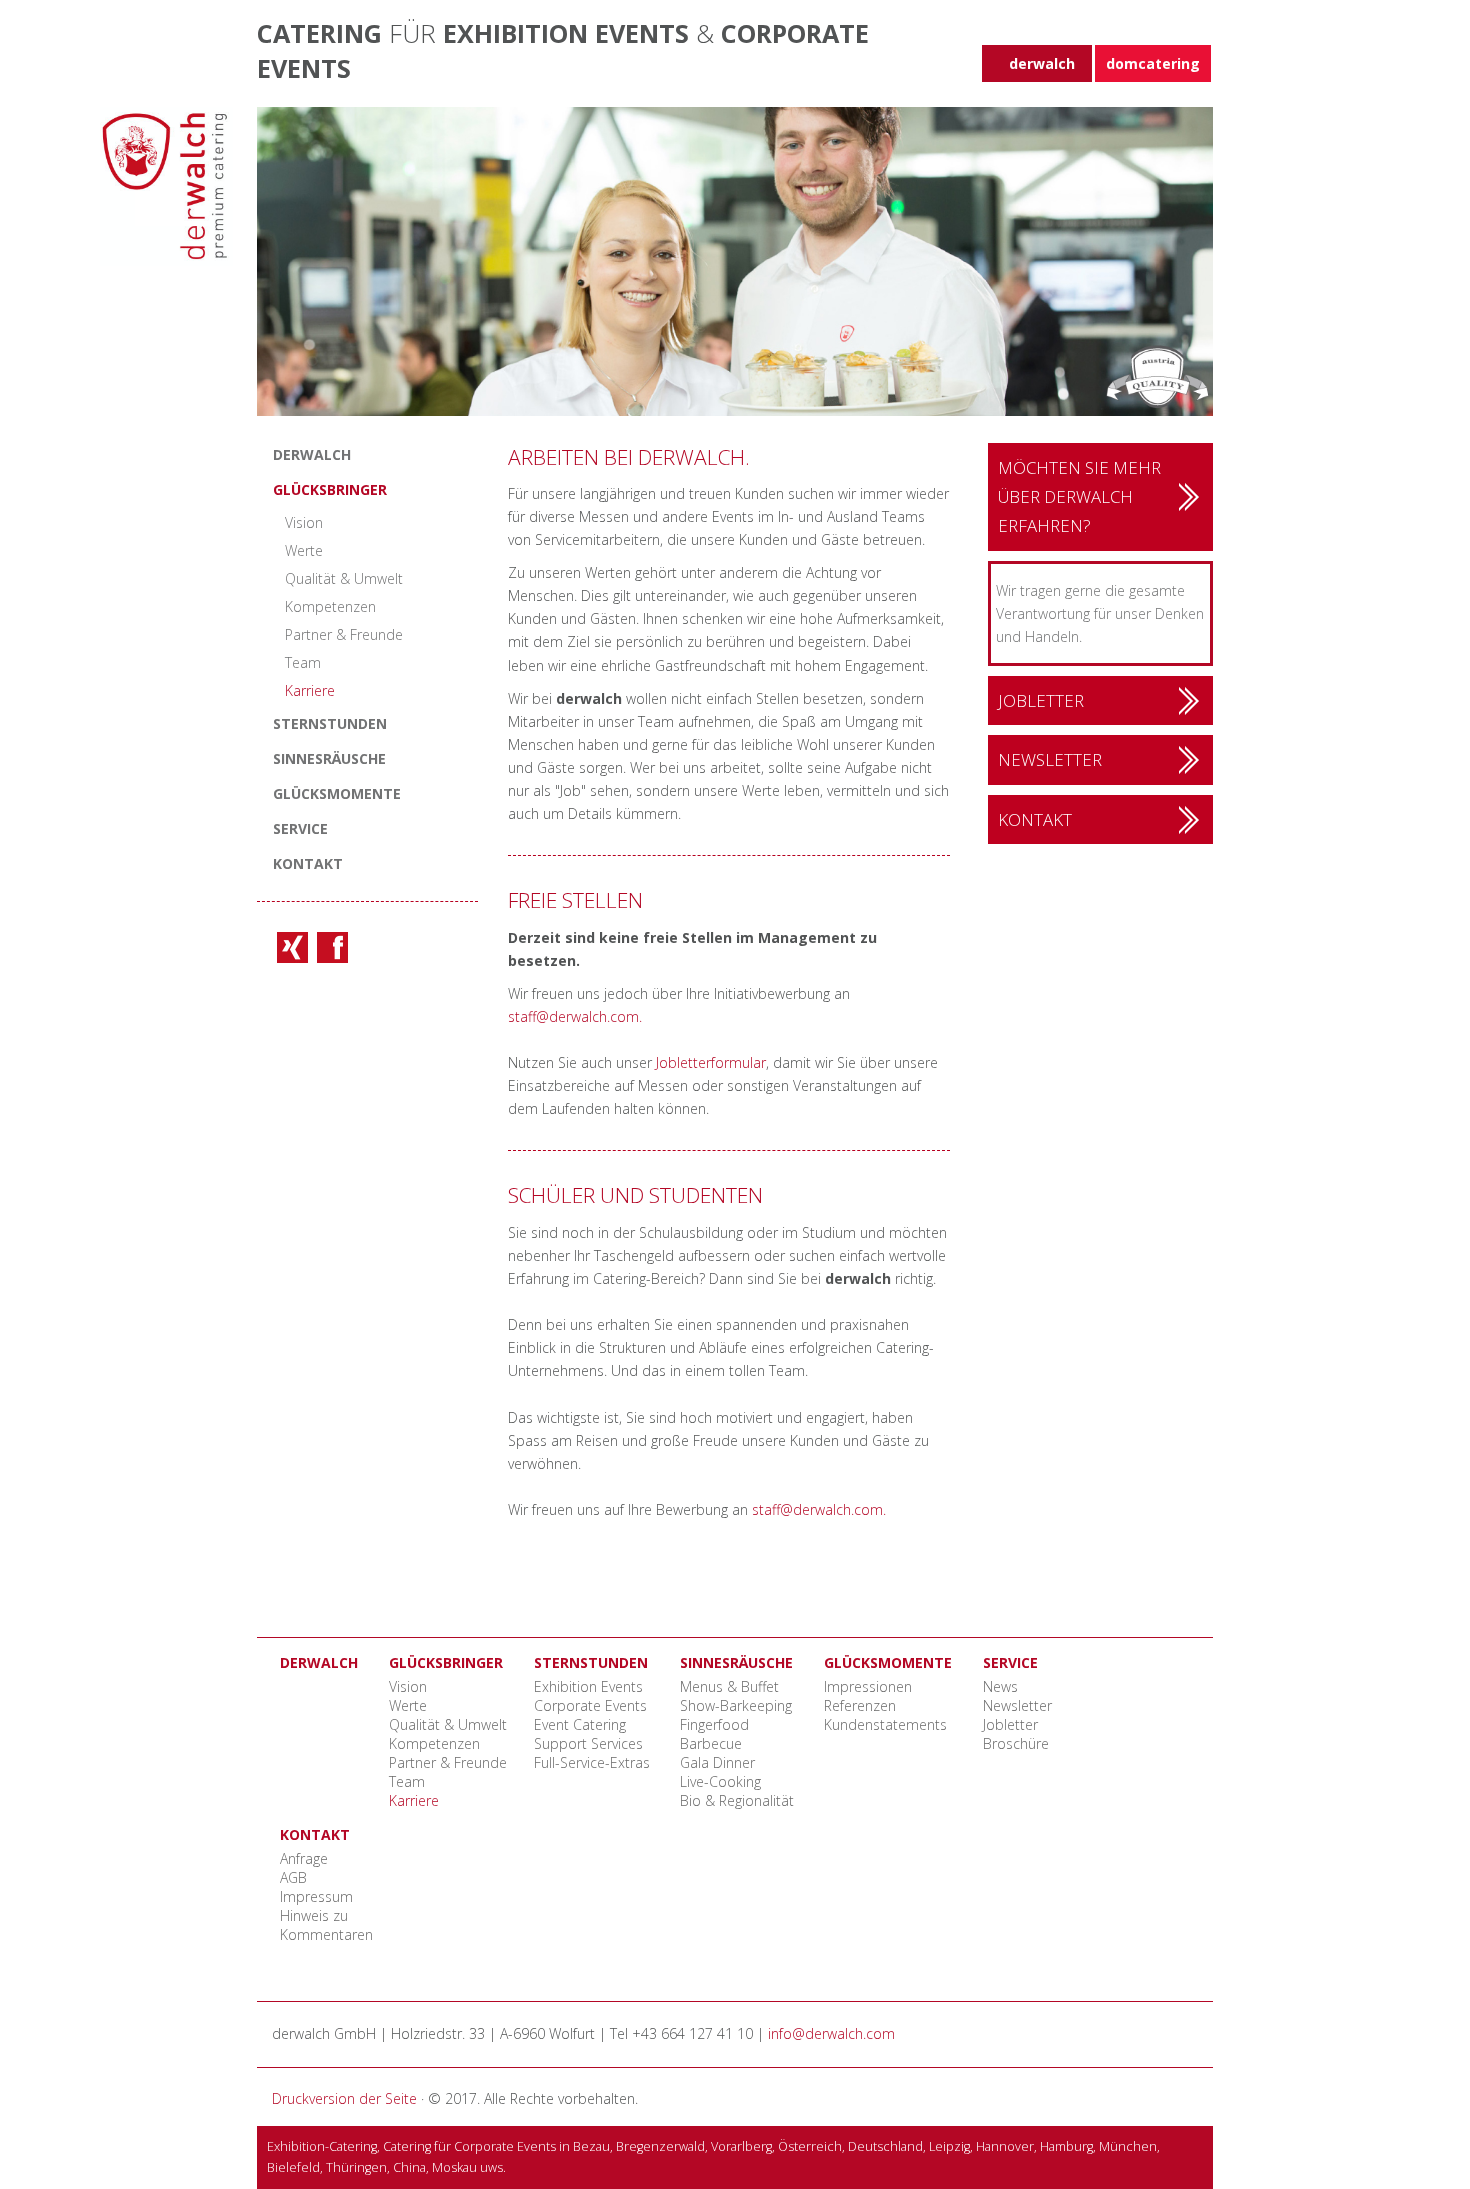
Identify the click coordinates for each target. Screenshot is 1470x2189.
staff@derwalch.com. (575, 1016)
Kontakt (308, 863)
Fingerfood (714, 1724)
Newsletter (1050, 759)
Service (300, 828)
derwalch (312, 454)
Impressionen (868, 1686)
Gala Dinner (717, 1762)
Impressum (316, 1896)
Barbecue (711, 1743)
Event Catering (580, 1724)
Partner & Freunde (344, 634)
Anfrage (304, 1858)
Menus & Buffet (729, 1686)
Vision (304, 522)
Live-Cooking (720, 1781)
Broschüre (1016, 1743)
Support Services (588, 1743)
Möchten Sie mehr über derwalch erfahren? (1079, 497)
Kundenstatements (885, 1724)
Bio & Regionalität (737, 1800)
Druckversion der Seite (344, 2098)
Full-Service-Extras (592, 1762)
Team (303, 662)
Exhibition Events (588, 1686)
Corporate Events (590, 1705)
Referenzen (860, 1705)
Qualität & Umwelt (344, 578)
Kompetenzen (330, 606)
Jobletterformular (711, 1062)
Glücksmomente (337, 793)
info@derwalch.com (831, 2033)
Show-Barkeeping (736, 1705)
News (1000, 1686)
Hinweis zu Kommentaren (326, 1925)
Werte (304, 550)
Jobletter (1041, 700)
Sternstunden (330, 723)
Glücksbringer (330, 489)
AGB (293, 1877)
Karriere (310, 690)
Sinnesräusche (329, 758)
